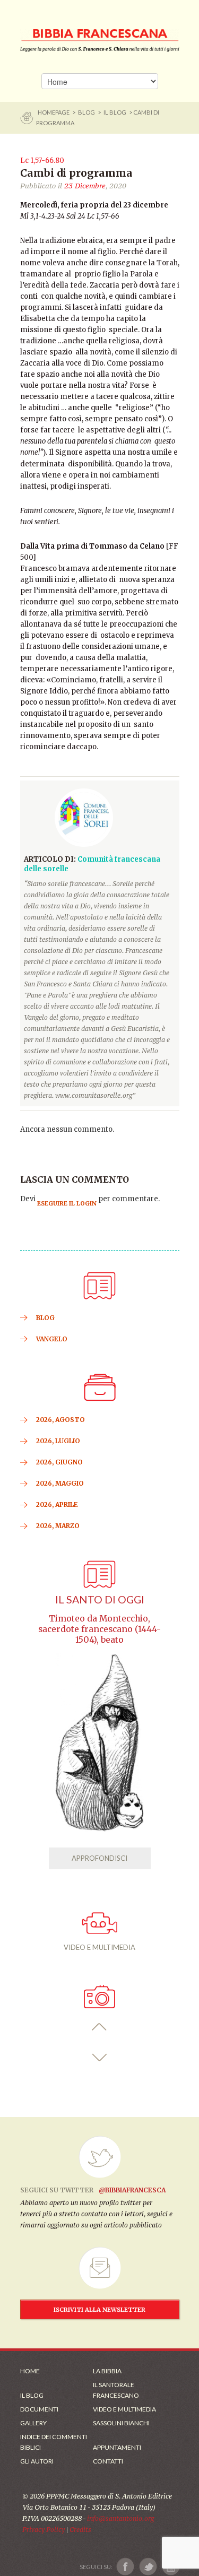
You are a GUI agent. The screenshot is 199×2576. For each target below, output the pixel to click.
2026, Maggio (60, 1483)
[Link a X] (148, 2567)
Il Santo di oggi (100, 1599)
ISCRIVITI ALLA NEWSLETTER (99, 2310)
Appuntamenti (117, 2447)
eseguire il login (67, 1203)
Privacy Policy (44, 2530)
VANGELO (52, 1339)
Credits (80, 2530)
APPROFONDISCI (99, 1858)
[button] (99, 2027)
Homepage (54, 112)
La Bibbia (107, 2371)
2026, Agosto (60, 1420)
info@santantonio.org (120, 2518)
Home (30, 2371)
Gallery (33, 2423)
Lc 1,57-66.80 (43, 161)
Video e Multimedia (124, 2409)
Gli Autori (37, 2461)
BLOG (86, 112)
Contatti (108, 2461)
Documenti (39, 2409)
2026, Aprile (57, 1504)
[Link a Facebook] (126, 2567)
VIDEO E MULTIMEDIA (99, 1947)
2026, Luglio (58, 1441)
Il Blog (115, 112)
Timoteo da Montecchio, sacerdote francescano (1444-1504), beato (99, 1629)
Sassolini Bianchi (121, 2423)
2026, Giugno (59, 1462)
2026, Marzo (58, 1526)
